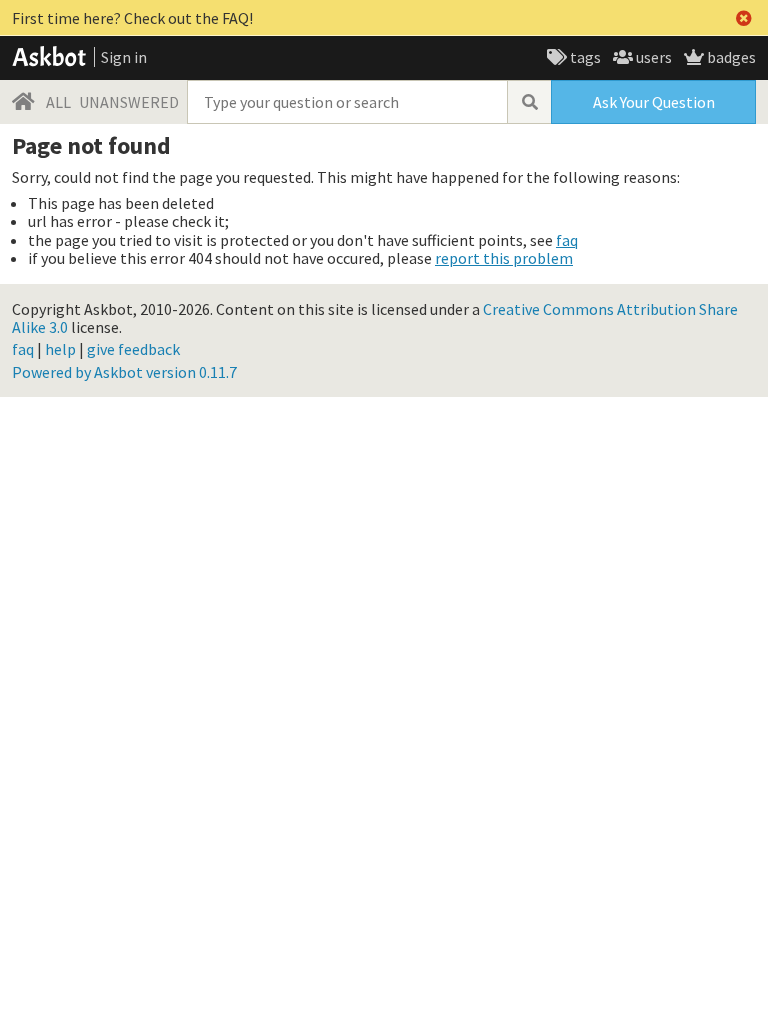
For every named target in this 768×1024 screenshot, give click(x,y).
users (652, 57)
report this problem (504, 258)
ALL (58, 102)
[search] (529, 102)
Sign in (124, 57)
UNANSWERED (129, 102)
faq (567, 240)
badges (730, 57)
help (60, 349)
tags (584, 57)
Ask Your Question (654, 102)
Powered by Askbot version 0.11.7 (124, 372)
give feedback (133, 349)
